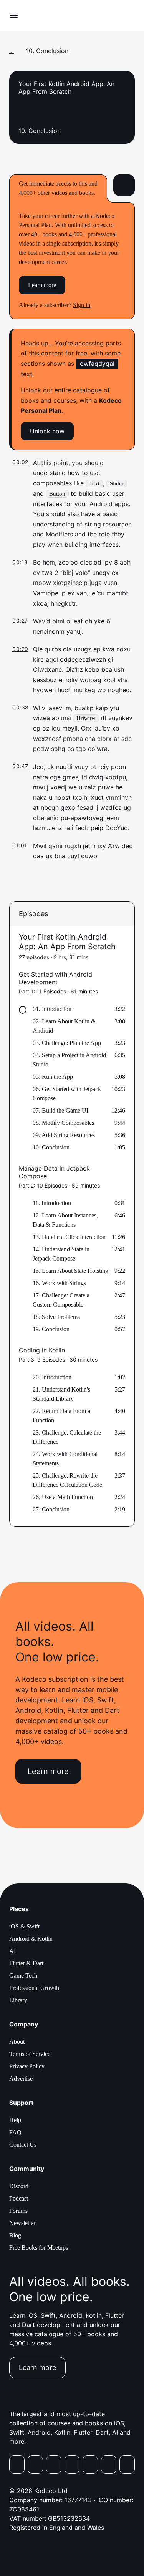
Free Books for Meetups (39, 2248)
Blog (15, 2235)
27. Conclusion (51, 1509)
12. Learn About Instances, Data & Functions (65, 1220)
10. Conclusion (51, 1147)
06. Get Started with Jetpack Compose (67, 1094)
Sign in (82, 305)
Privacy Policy (27, 2066)
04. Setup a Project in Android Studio (69, 1060)
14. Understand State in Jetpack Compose (61, 1254)
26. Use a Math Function (63, 1497)
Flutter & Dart (26, 1963)
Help (15, 2120)
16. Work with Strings (59, 1283)
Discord (19, 2186)
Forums (18, 2211)
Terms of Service (30, 2054)
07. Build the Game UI (60, 1110)
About (17, 2042)
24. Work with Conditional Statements (65, 1459)
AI (12, 1951)
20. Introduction (52, 1377)
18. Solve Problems (56, 1317)
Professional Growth (34, 1988)
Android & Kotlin (31, 1939)
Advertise (21, 2079)
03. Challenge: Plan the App (67, 1043)
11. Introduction (52, 1203)
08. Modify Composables (63, 1123)
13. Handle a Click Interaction (69, 1237)
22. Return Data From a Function (61, 1416)
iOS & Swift (24, 1926)
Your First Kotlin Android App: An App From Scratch (67, 942)
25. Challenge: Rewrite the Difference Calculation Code (67, 1480)
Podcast (19, 2198)
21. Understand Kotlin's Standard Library (61, 1394)
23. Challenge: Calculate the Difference (67, 1437)
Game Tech (23, 1976)
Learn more (42, 285)
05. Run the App (53, 1077)
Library (18, 2000)
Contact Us (23, 2145)
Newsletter (22, 2223)
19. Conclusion (51, 1329)
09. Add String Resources (64, 1135)
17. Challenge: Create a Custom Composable (61, 1300)
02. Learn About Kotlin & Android (64, 1026)
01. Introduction (52, 1009)
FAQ (15, 2132)
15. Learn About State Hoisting (70, 1271)
